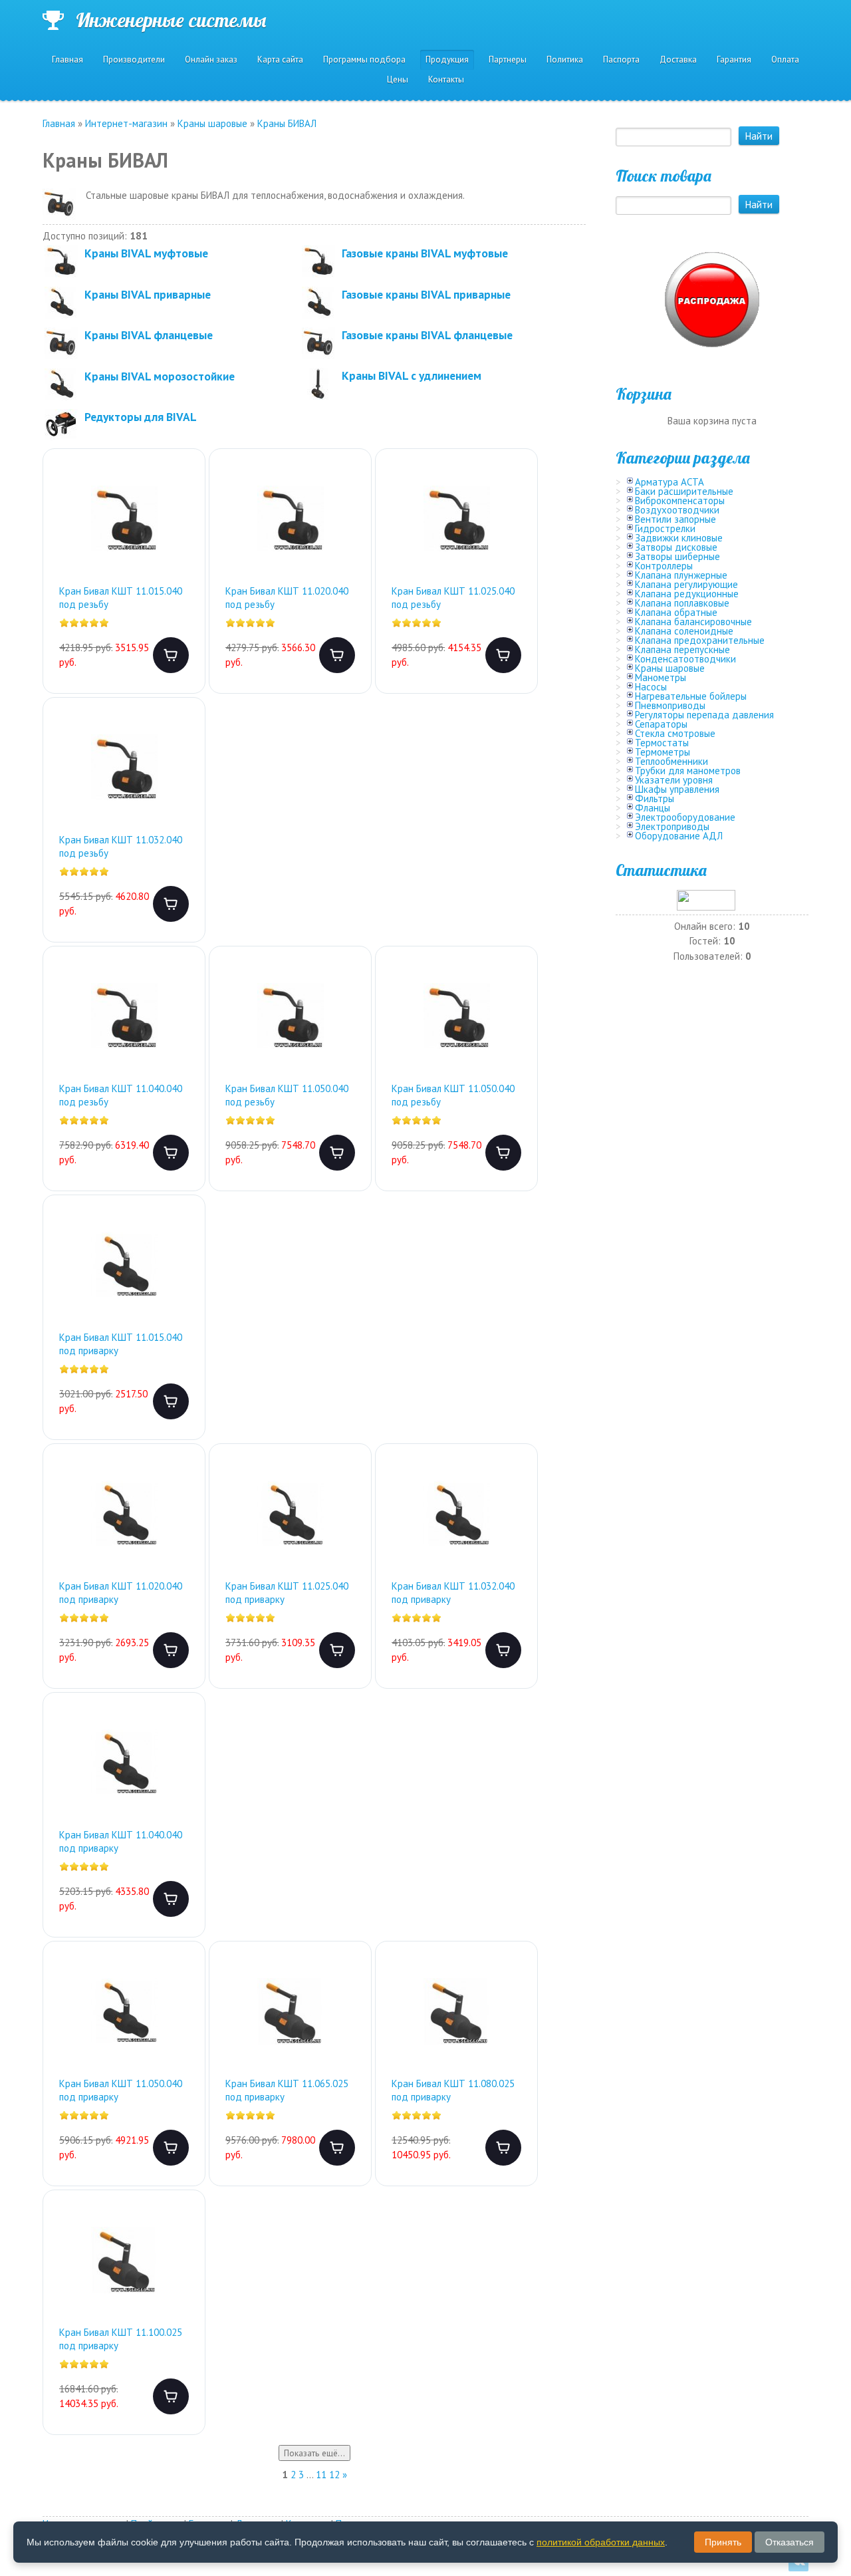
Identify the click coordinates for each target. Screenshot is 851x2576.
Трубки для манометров (688, 771)
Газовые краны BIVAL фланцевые (427, 335)
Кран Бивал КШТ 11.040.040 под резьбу (121, 1095)
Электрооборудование (685, 817)
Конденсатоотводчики (685, 659)
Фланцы (653, 808)
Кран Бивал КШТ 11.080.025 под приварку (453, 2090)
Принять (723, 2542)
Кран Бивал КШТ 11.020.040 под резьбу (287, 598)
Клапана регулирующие (686, 584)
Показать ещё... (314, 2453)
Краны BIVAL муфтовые (146, 253)
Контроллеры (664, 566)
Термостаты (662, 743)
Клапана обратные (676, 612)
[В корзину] (171, 655)
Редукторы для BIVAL (141, 417)
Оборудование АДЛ (679, 836)
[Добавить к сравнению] (184, 529)
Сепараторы (661, 724)
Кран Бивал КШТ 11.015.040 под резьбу (121, 598)
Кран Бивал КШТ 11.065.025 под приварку (287, 2090)
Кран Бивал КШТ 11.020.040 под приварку (121, 1593)
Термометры (663, 752)
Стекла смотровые (675, 733)
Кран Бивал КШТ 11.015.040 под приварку (121, 1344)
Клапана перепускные (682, 649)
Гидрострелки (665, 528)
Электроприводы (672, 826)
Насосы (651, 687)
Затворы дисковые (676, 547)
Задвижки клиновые (679, 538)
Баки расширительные (684, 491)
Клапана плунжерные (681, 575)
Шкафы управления (677, 789)
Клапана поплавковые (682, 603)
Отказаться (790, 2542)
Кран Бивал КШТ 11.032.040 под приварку (453, 1593)
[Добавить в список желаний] (184, 487)
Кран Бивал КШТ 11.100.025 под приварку (121, 2339)
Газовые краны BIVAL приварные (426, 294)
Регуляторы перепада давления (704, 715)
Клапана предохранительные (700, 640)
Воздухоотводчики (677, 510)
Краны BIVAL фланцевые (149, 335)
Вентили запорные (675, 519)
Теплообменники (671, 761)
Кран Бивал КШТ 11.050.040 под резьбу (287, 1095)
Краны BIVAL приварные (148, 294)
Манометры (661, 677)
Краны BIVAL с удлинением (412, 375)
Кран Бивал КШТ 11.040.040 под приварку (121, 1841)
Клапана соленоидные (684, 631)
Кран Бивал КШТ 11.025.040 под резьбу (453, 598)
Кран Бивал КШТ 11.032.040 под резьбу (121, 846)
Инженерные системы (171, 20)
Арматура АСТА (669, 482)
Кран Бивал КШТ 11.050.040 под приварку (121, 2090)
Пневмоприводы (670, 705)
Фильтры (655, 798)
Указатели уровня (674, 780)
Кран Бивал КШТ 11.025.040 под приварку (287, 1593)
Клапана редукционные (687, 594)
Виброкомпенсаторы (680, 501)
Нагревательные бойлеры (691, 696)
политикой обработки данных (601, 2542)
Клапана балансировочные (693, 622)
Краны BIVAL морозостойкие (160, 376)
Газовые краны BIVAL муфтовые (425, 253)
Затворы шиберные (677, 556)
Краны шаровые (670, 668)
